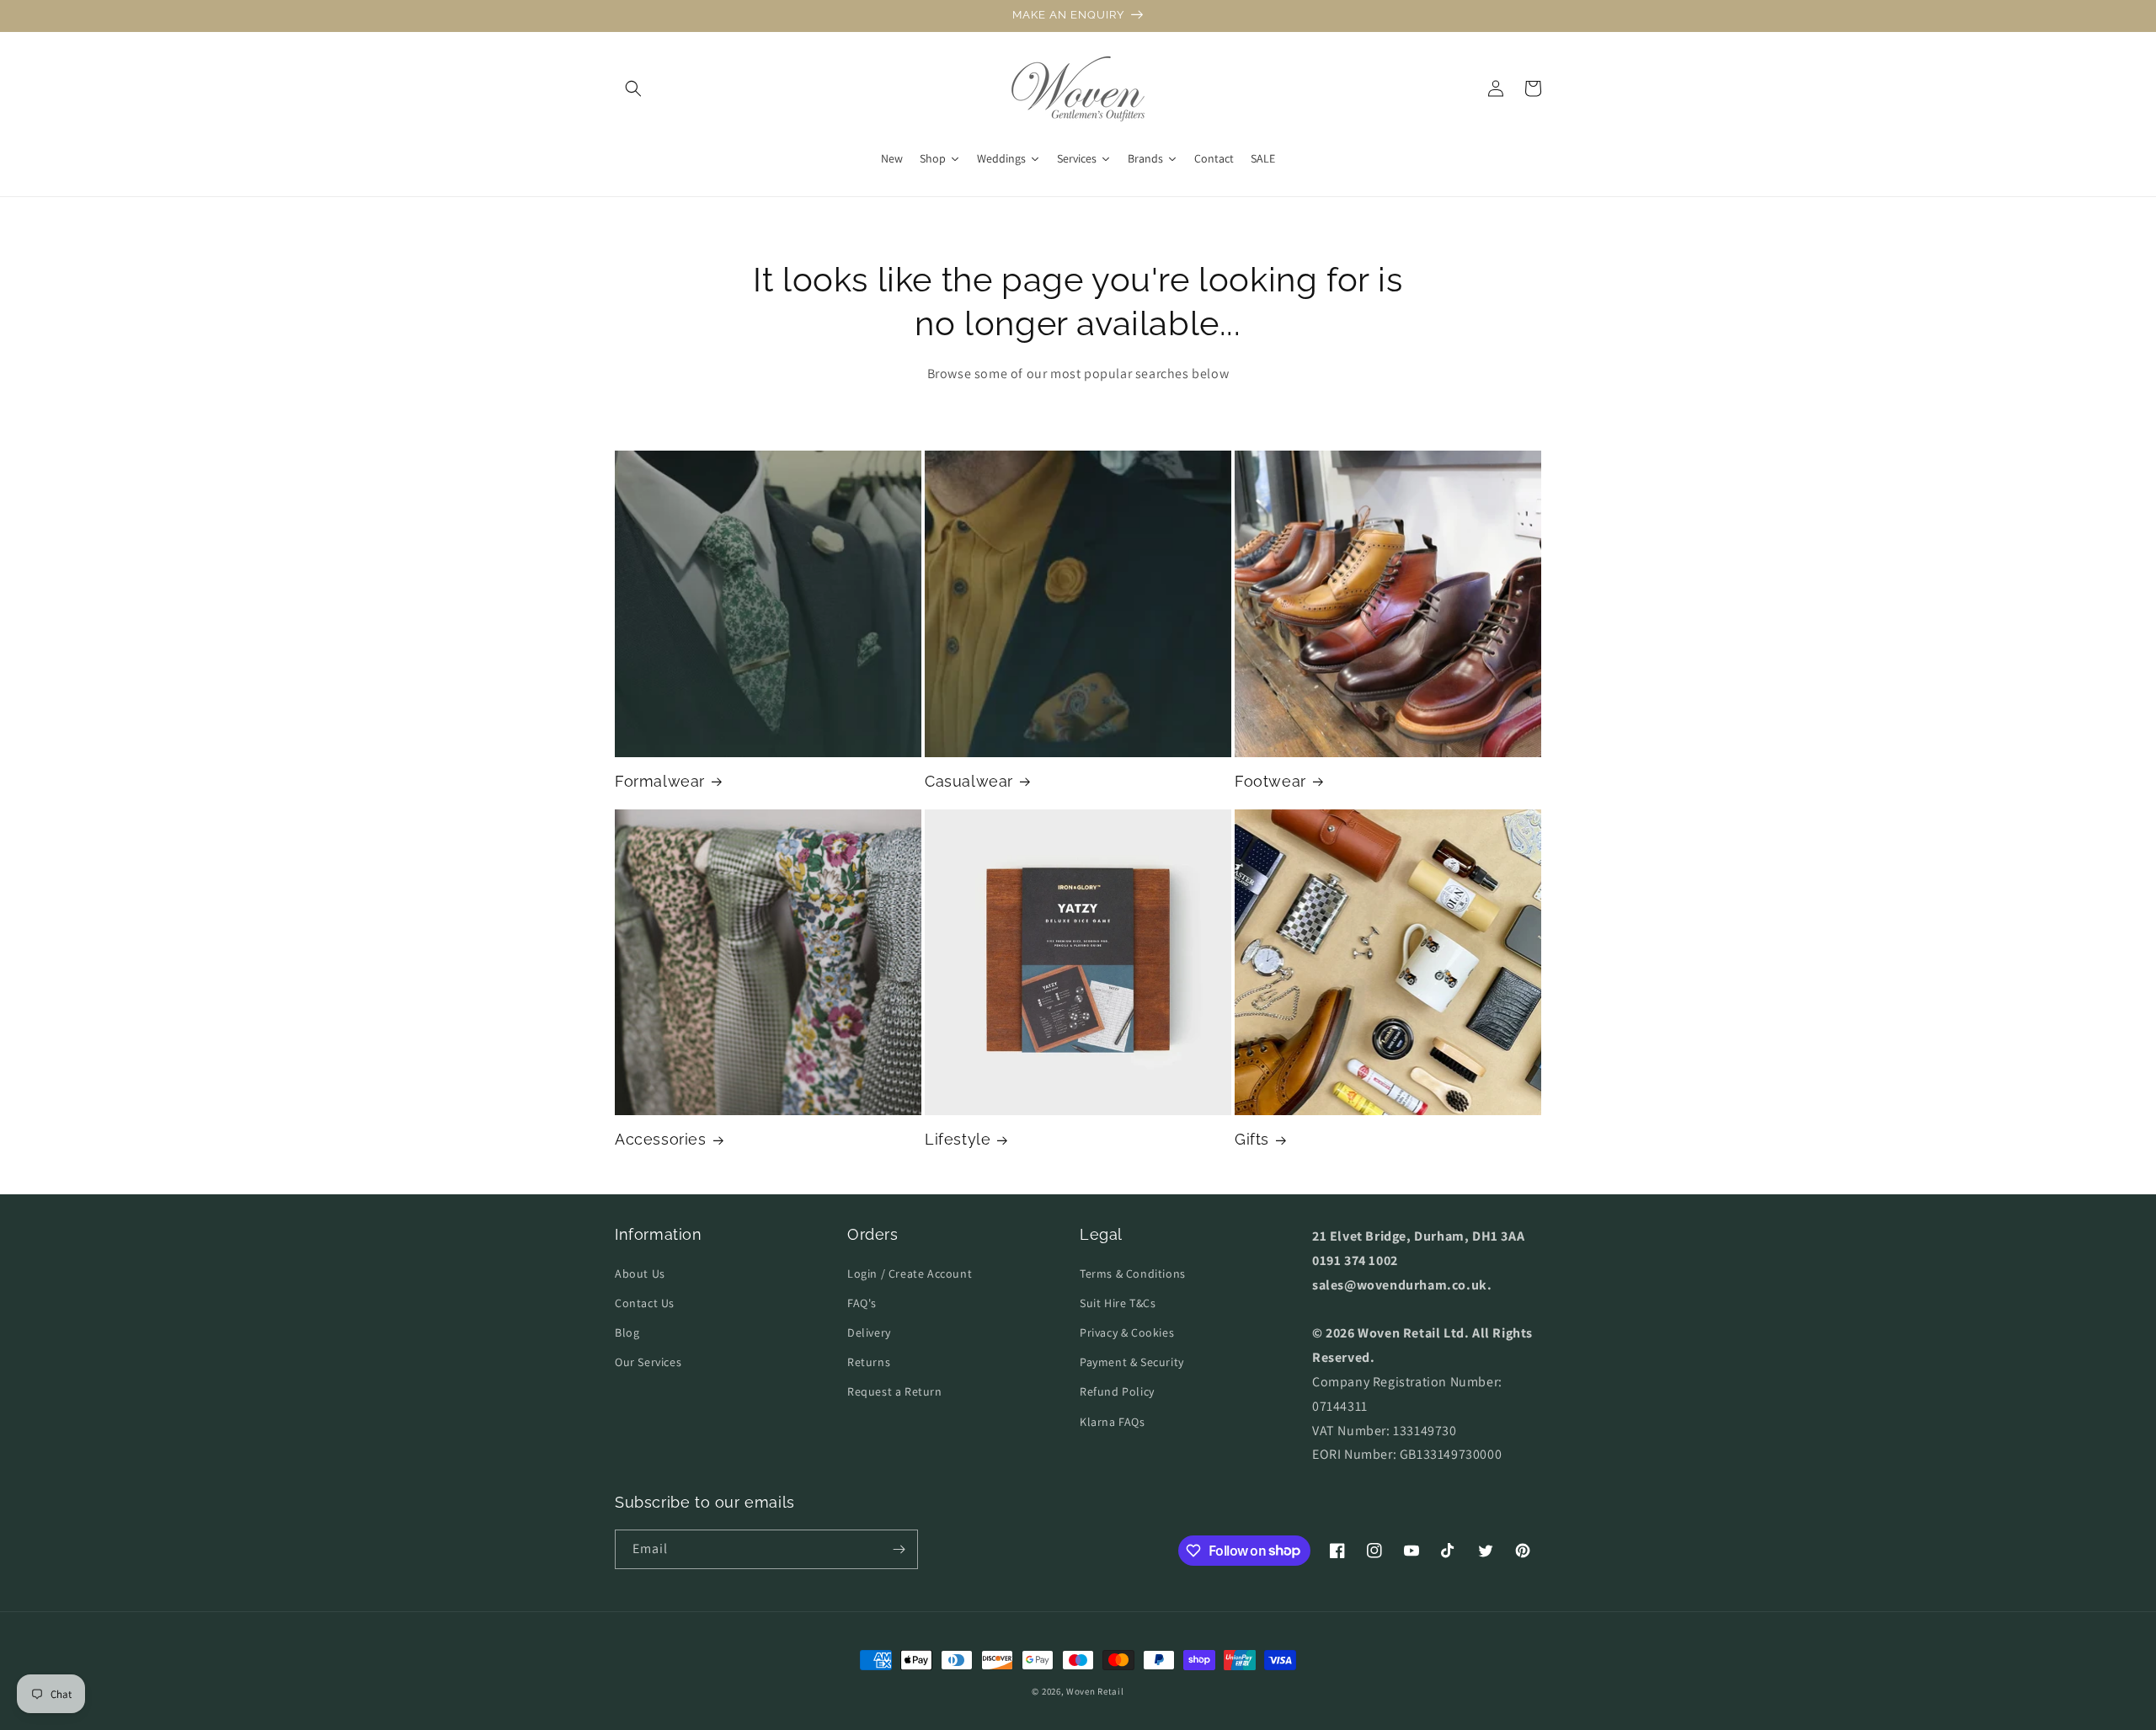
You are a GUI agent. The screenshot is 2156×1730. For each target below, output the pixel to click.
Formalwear (660, 781)
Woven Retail (1095, 1691)
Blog (627, 1332)
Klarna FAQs (1113, 1422)
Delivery (869, 1332)
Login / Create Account (910, 1273)
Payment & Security (1132, 1362)
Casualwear (969, 781)
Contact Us (645, 1303)
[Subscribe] (899, 1549)
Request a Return (895, 1391)
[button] (633, 88)
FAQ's (862, 1303)
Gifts (1252, 1139)
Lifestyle (958, 1139)
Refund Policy (1117, 1391)
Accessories (661, 1139)
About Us (640, 1273)
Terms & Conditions (1133, 1273)
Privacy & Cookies (1127, 1332)
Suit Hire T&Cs (1118, 1303)
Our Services (648, 1362)
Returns (869, 1362)
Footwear (1270, 781)
